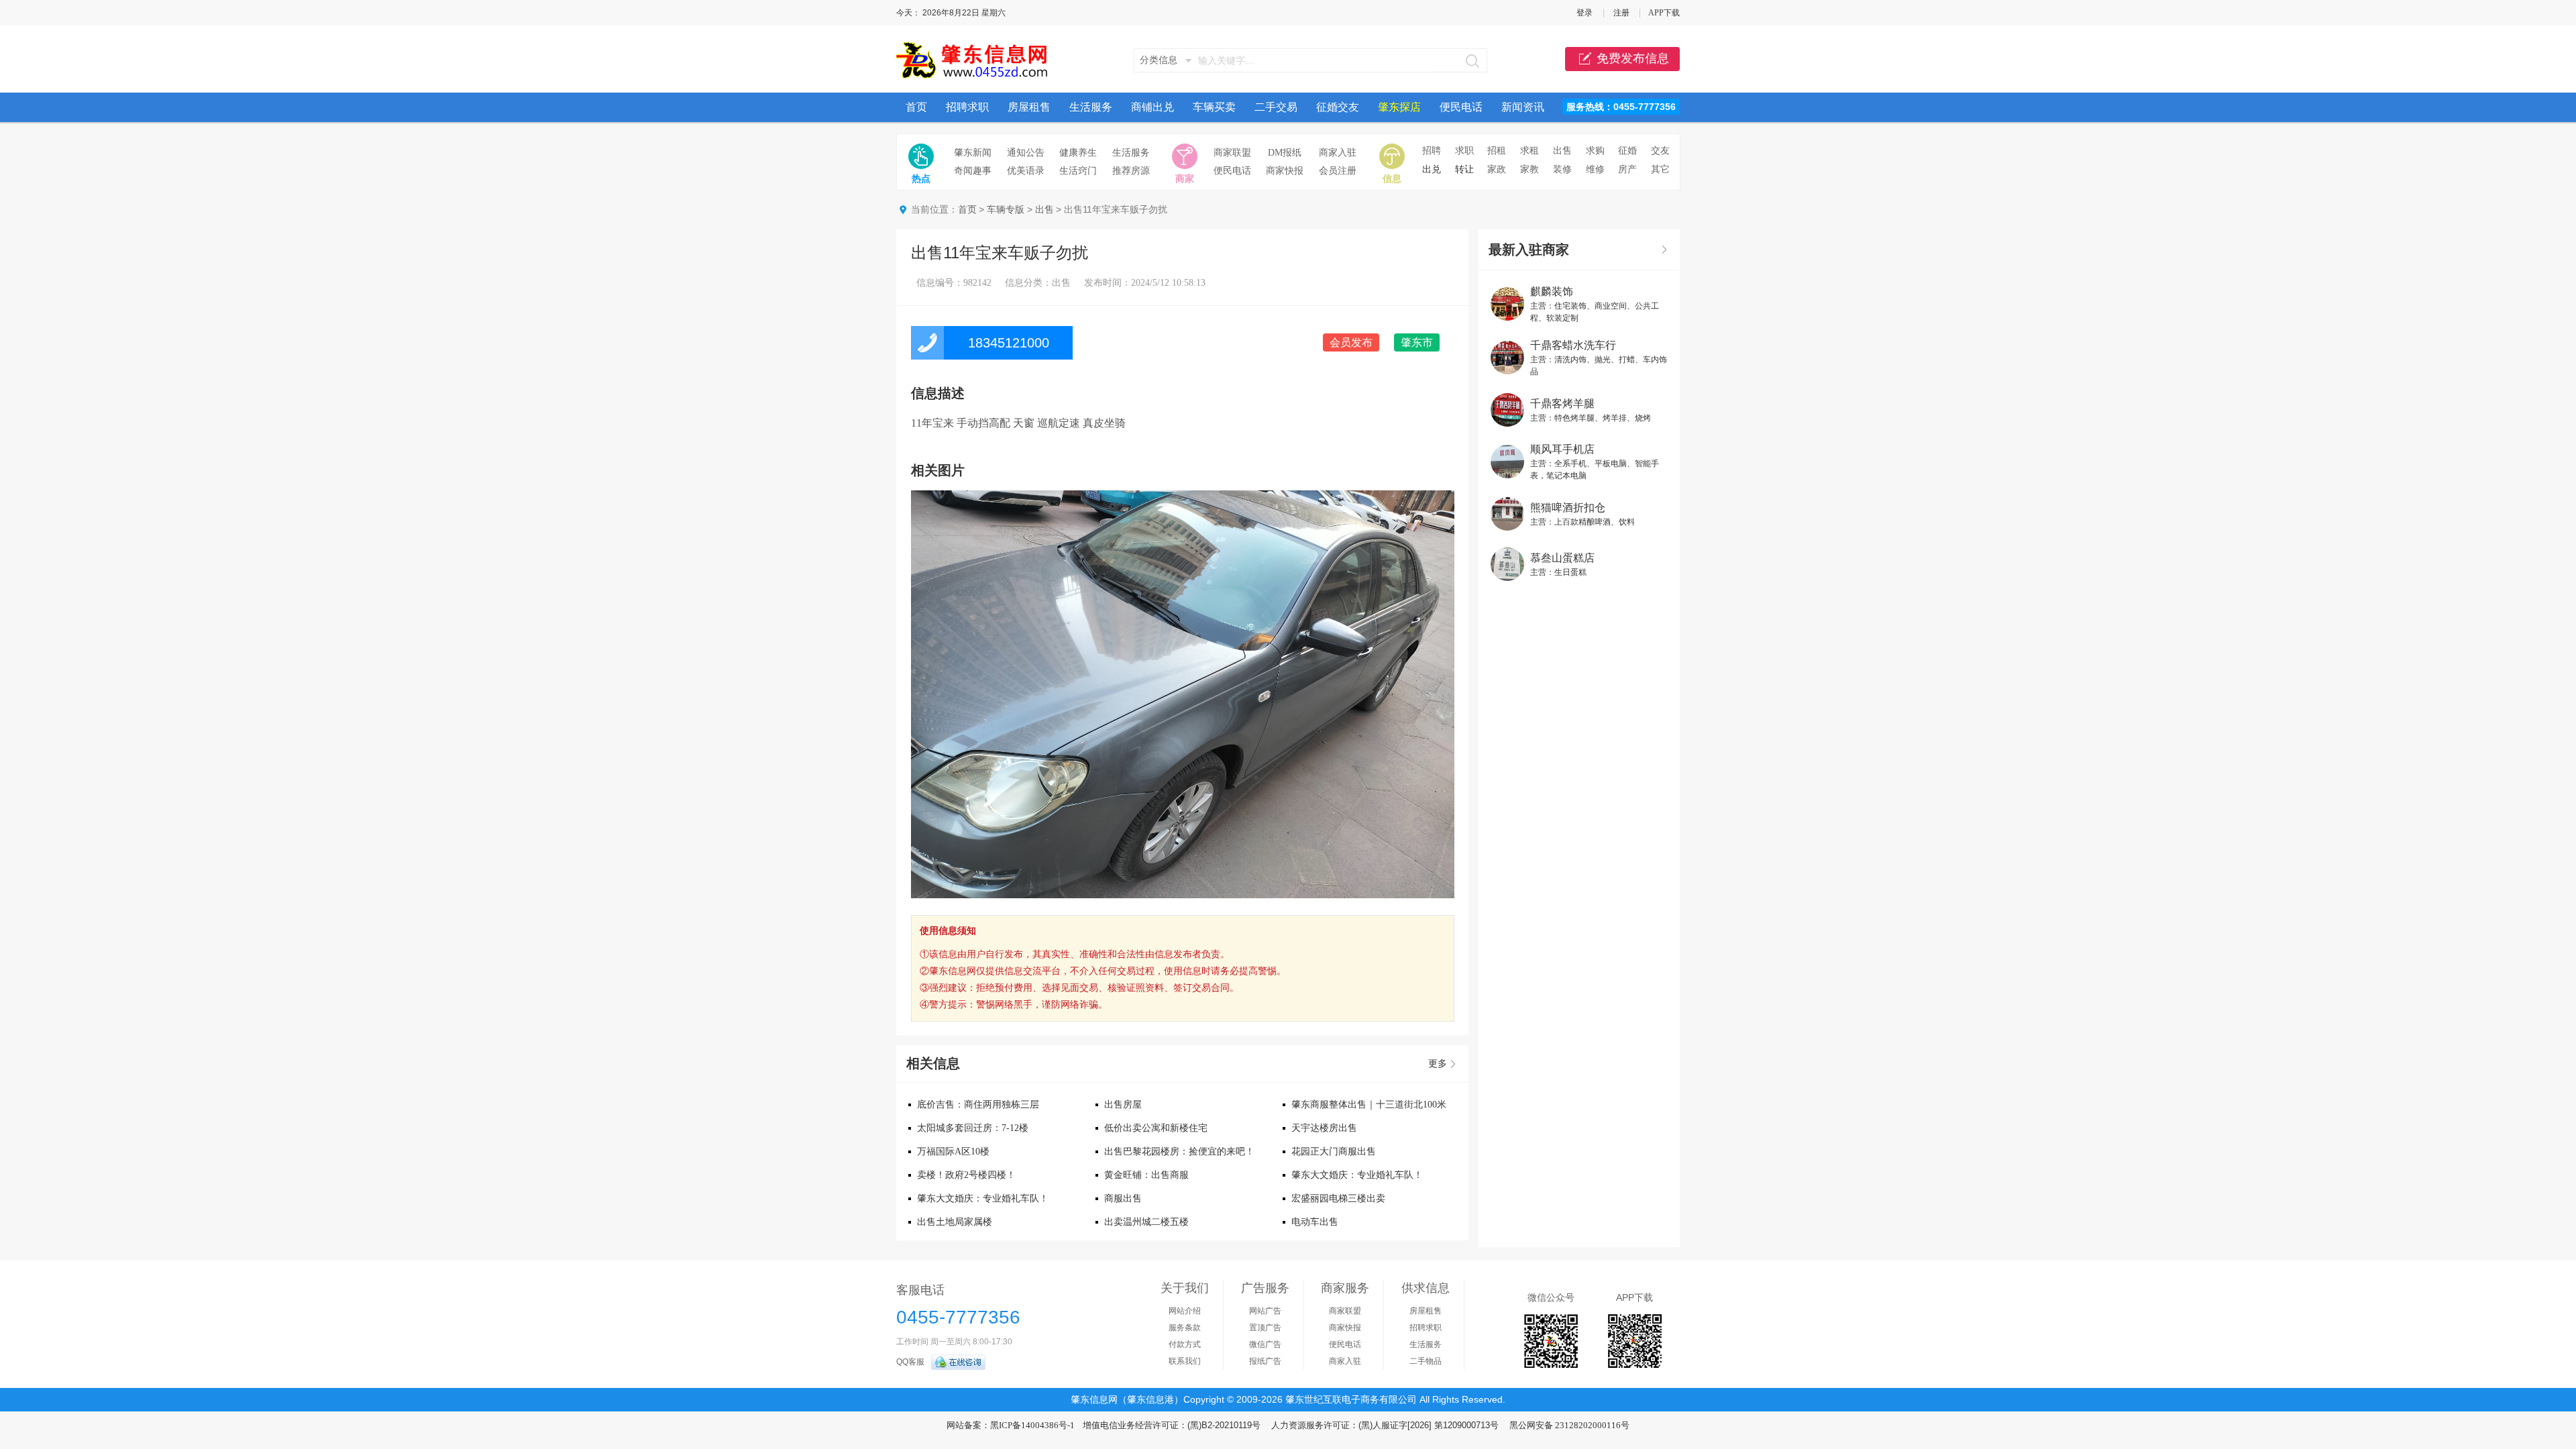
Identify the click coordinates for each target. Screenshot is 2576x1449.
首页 (916, 107)
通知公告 (1026, 153)
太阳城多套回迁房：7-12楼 (973, 1128)
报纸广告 (1265, 1361)
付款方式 (1185, 1344)
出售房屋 (1123, 1105)
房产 (1627, 169)
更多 (1438, 1064)
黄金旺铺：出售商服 (1146, 1175)
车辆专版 (1006, 210)
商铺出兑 (1152, 107)
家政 (1497, 169)
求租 (1529, 151)
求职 (1464, 151)
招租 (1497, 151)
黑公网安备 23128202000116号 (1569, 1425)
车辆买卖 (1214, 107)
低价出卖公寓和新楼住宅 (1156, 1128)
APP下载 (1664, 13)
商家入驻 (1338, 153)
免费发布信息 (1633, 58)
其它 (1660, 169)
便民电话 (1461, 107)
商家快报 (1285, 171)
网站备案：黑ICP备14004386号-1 (1011, 1425)
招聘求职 (967, 107)
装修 (1562, 169)
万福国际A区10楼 (953, 1151)
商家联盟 (1232, 153)
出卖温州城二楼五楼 (1146, 1222)
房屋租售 (1029, 107)
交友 (1660, 151)
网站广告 (1265, 1311)
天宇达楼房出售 (1324, 1128)
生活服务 (1091, 107)
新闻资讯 (1523, 107)
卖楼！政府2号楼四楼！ (966, 1175)
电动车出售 (1315, 1222)
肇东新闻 (973, 153)
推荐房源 (1131, 171)
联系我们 (1185, 1361)
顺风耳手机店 (1562, 449)
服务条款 (1185, 1328)
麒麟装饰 (1552, 291)
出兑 (1432, 169)
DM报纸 (1285, 153)
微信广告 (1265, 1344)
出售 (1562, 151)
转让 (1464, 169)
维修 (1595, 169)
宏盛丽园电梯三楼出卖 (1338, 1198)
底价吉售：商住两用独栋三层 (978, 1105)
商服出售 (1123, 1198)
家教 (1529, 169)
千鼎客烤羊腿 (1562, 404)
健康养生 (1078, 153)
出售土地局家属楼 (955, 1222)
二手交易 (1276, 107)
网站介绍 (1185, 1311)
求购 (1595, 151)
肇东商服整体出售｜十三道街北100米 (1369, 1105)
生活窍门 (1078, 171)
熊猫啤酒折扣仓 (1568, 507)
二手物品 (1426, 1361)
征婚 (1627, 151)
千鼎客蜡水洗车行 (1573, 345)
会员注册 (1338, 171)
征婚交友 (1338, 107)
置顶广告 (1265, 1328)
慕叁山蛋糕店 (1562, 558)
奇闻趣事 (973, 171)
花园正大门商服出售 (1334, 1151)
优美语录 (1026, 171)
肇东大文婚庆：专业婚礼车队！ (1357, 1175)
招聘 (1432, 151)
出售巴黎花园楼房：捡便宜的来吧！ (1179, 1151)
